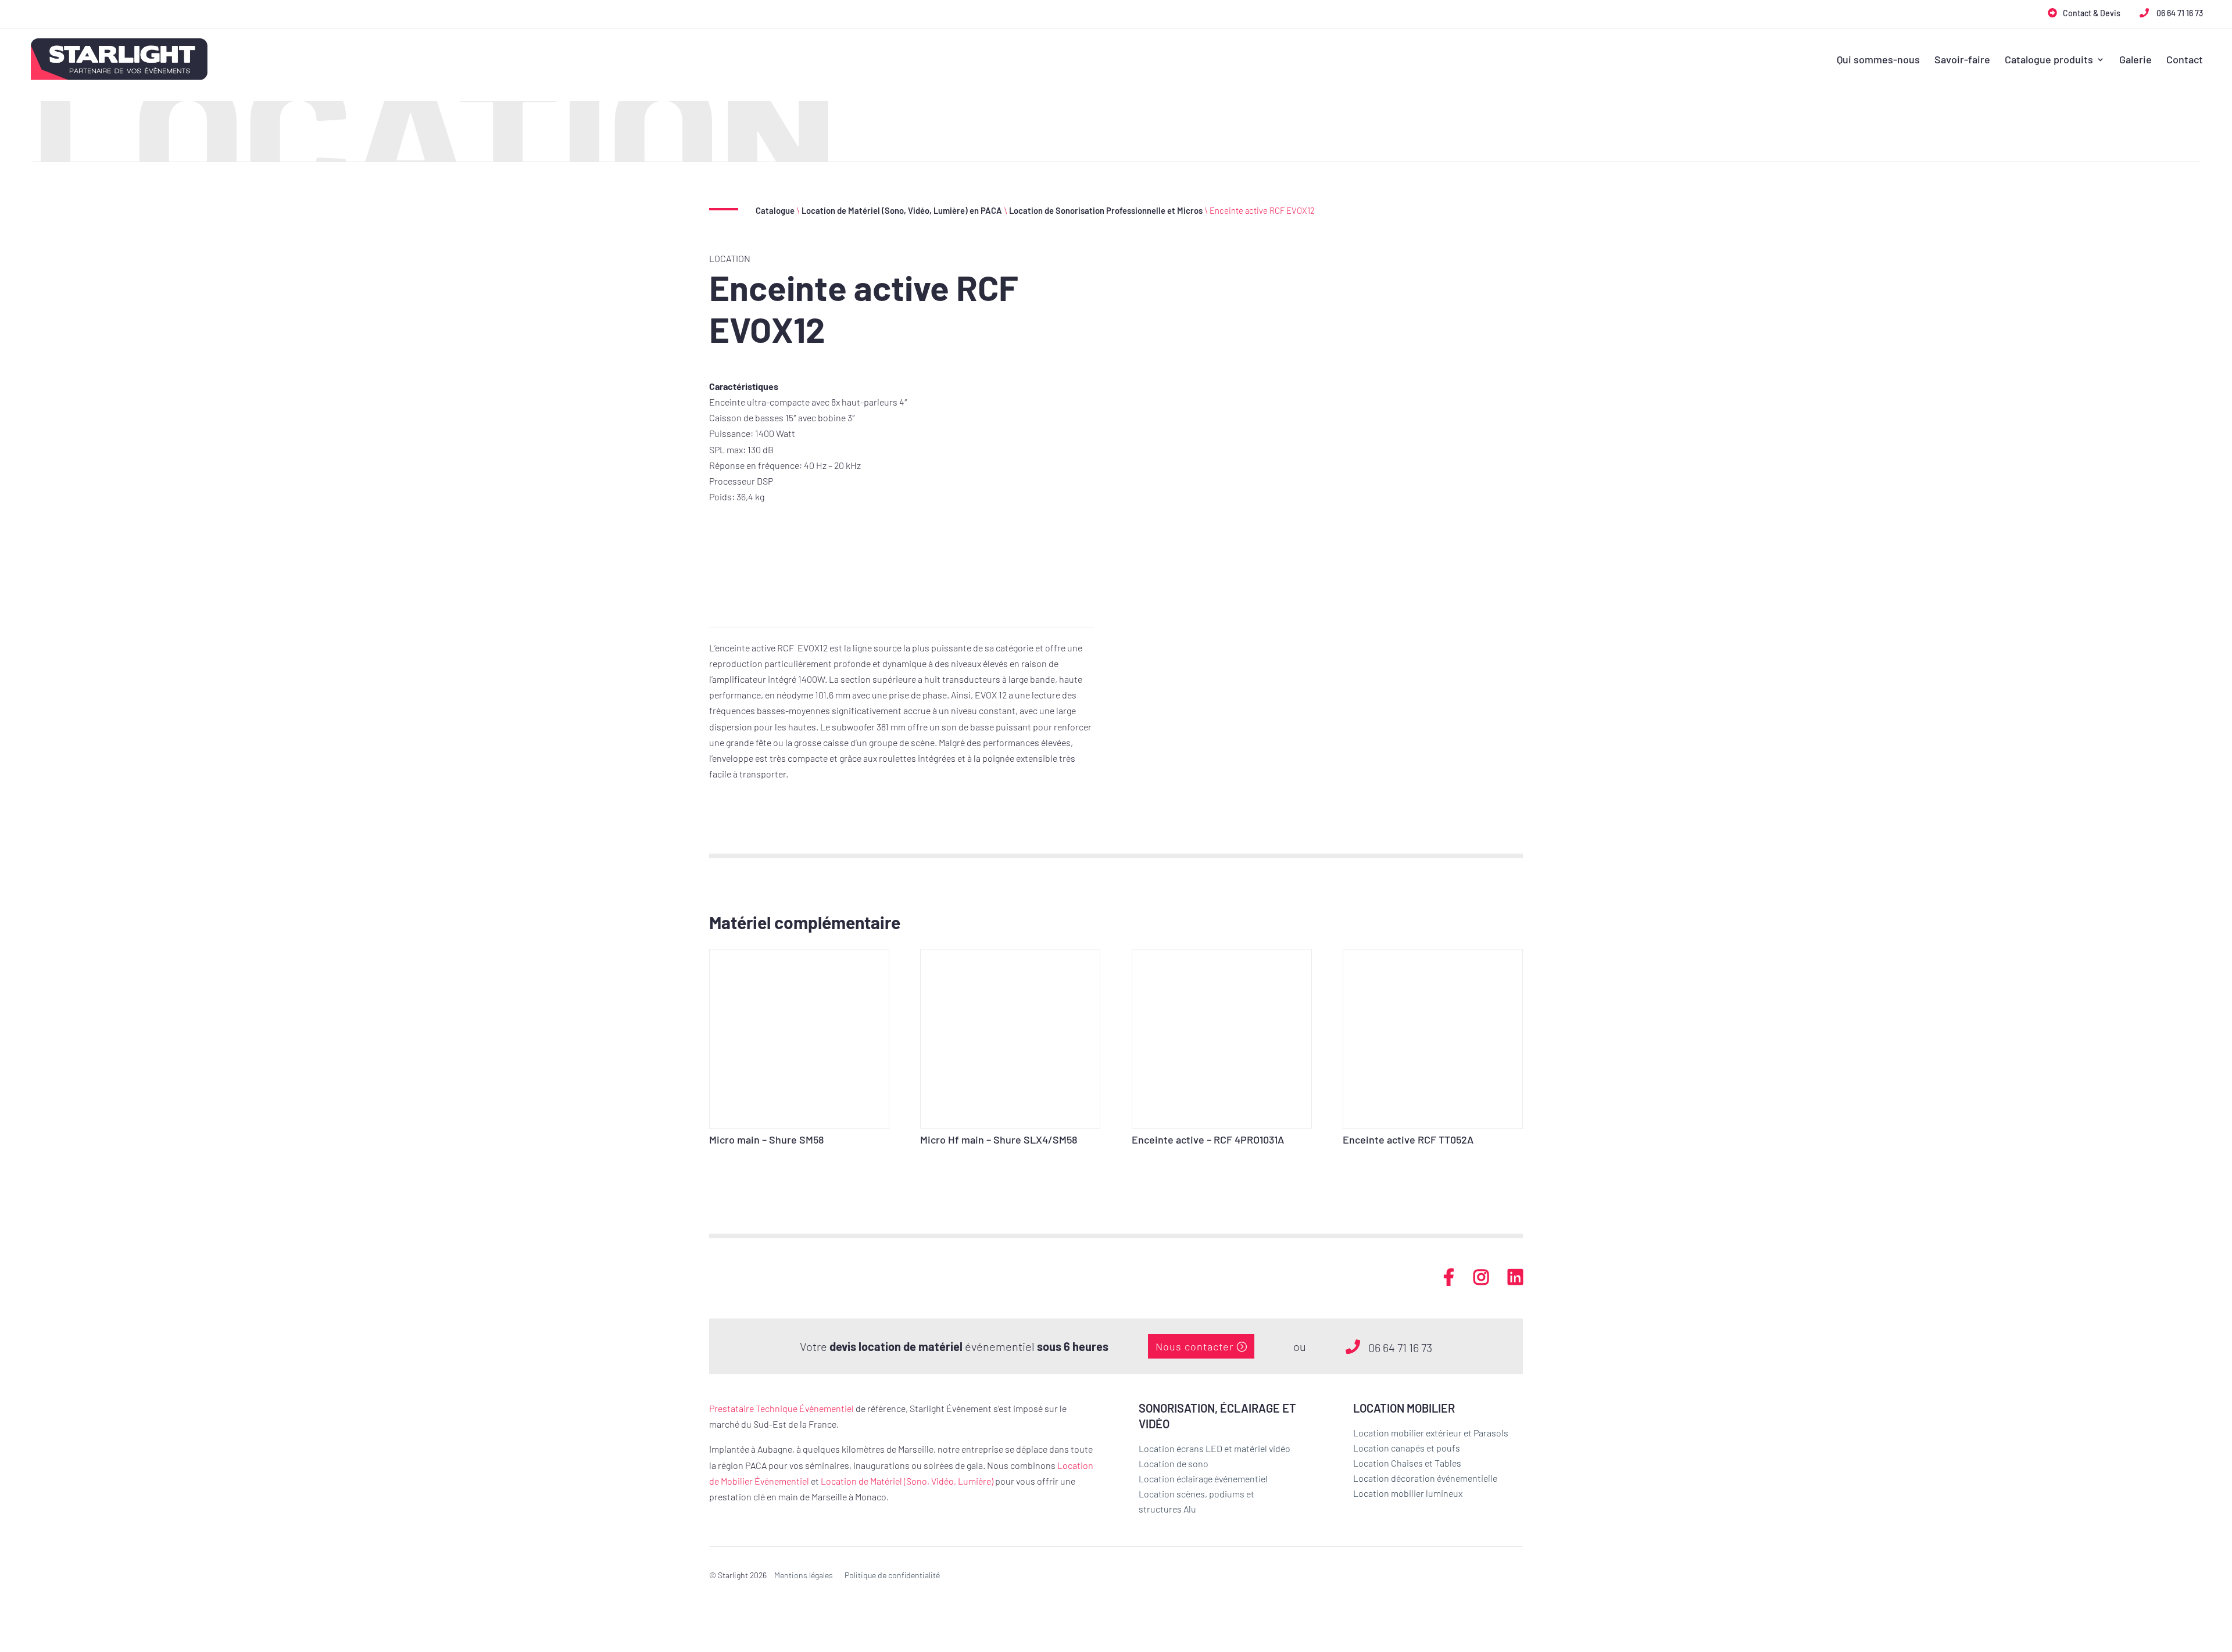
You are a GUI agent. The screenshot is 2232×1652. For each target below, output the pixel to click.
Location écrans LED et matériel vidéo (1215, 1448)
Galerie (2136, 60)
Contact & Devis (2092, 13)
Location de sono (1174, 1463)
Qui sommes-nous (1878, 60)
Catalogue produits (2049, 60)
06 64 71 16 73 (2179, 13)
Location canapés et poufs (1407, 1448)
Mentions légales (804, 1575)
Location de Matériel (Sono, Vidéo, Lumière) (907, 1481)
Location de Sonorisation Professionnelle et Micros (1106, 210)
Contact (2185, 60)
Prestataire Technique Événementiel (781, 1408)
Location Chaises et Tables (1407, 1463)
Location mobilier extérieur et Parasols (1431, 1433)
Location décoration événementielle (1425, 1478)
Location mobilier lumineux (1408, 1493)
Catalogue (775, 210)
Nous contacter (1194, 1346)
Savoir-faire (1962, 60)
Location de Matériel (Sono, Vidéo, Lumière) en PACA (902, 210)
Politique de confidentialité (892, 1575)
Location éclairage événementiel (1203, 1479)
